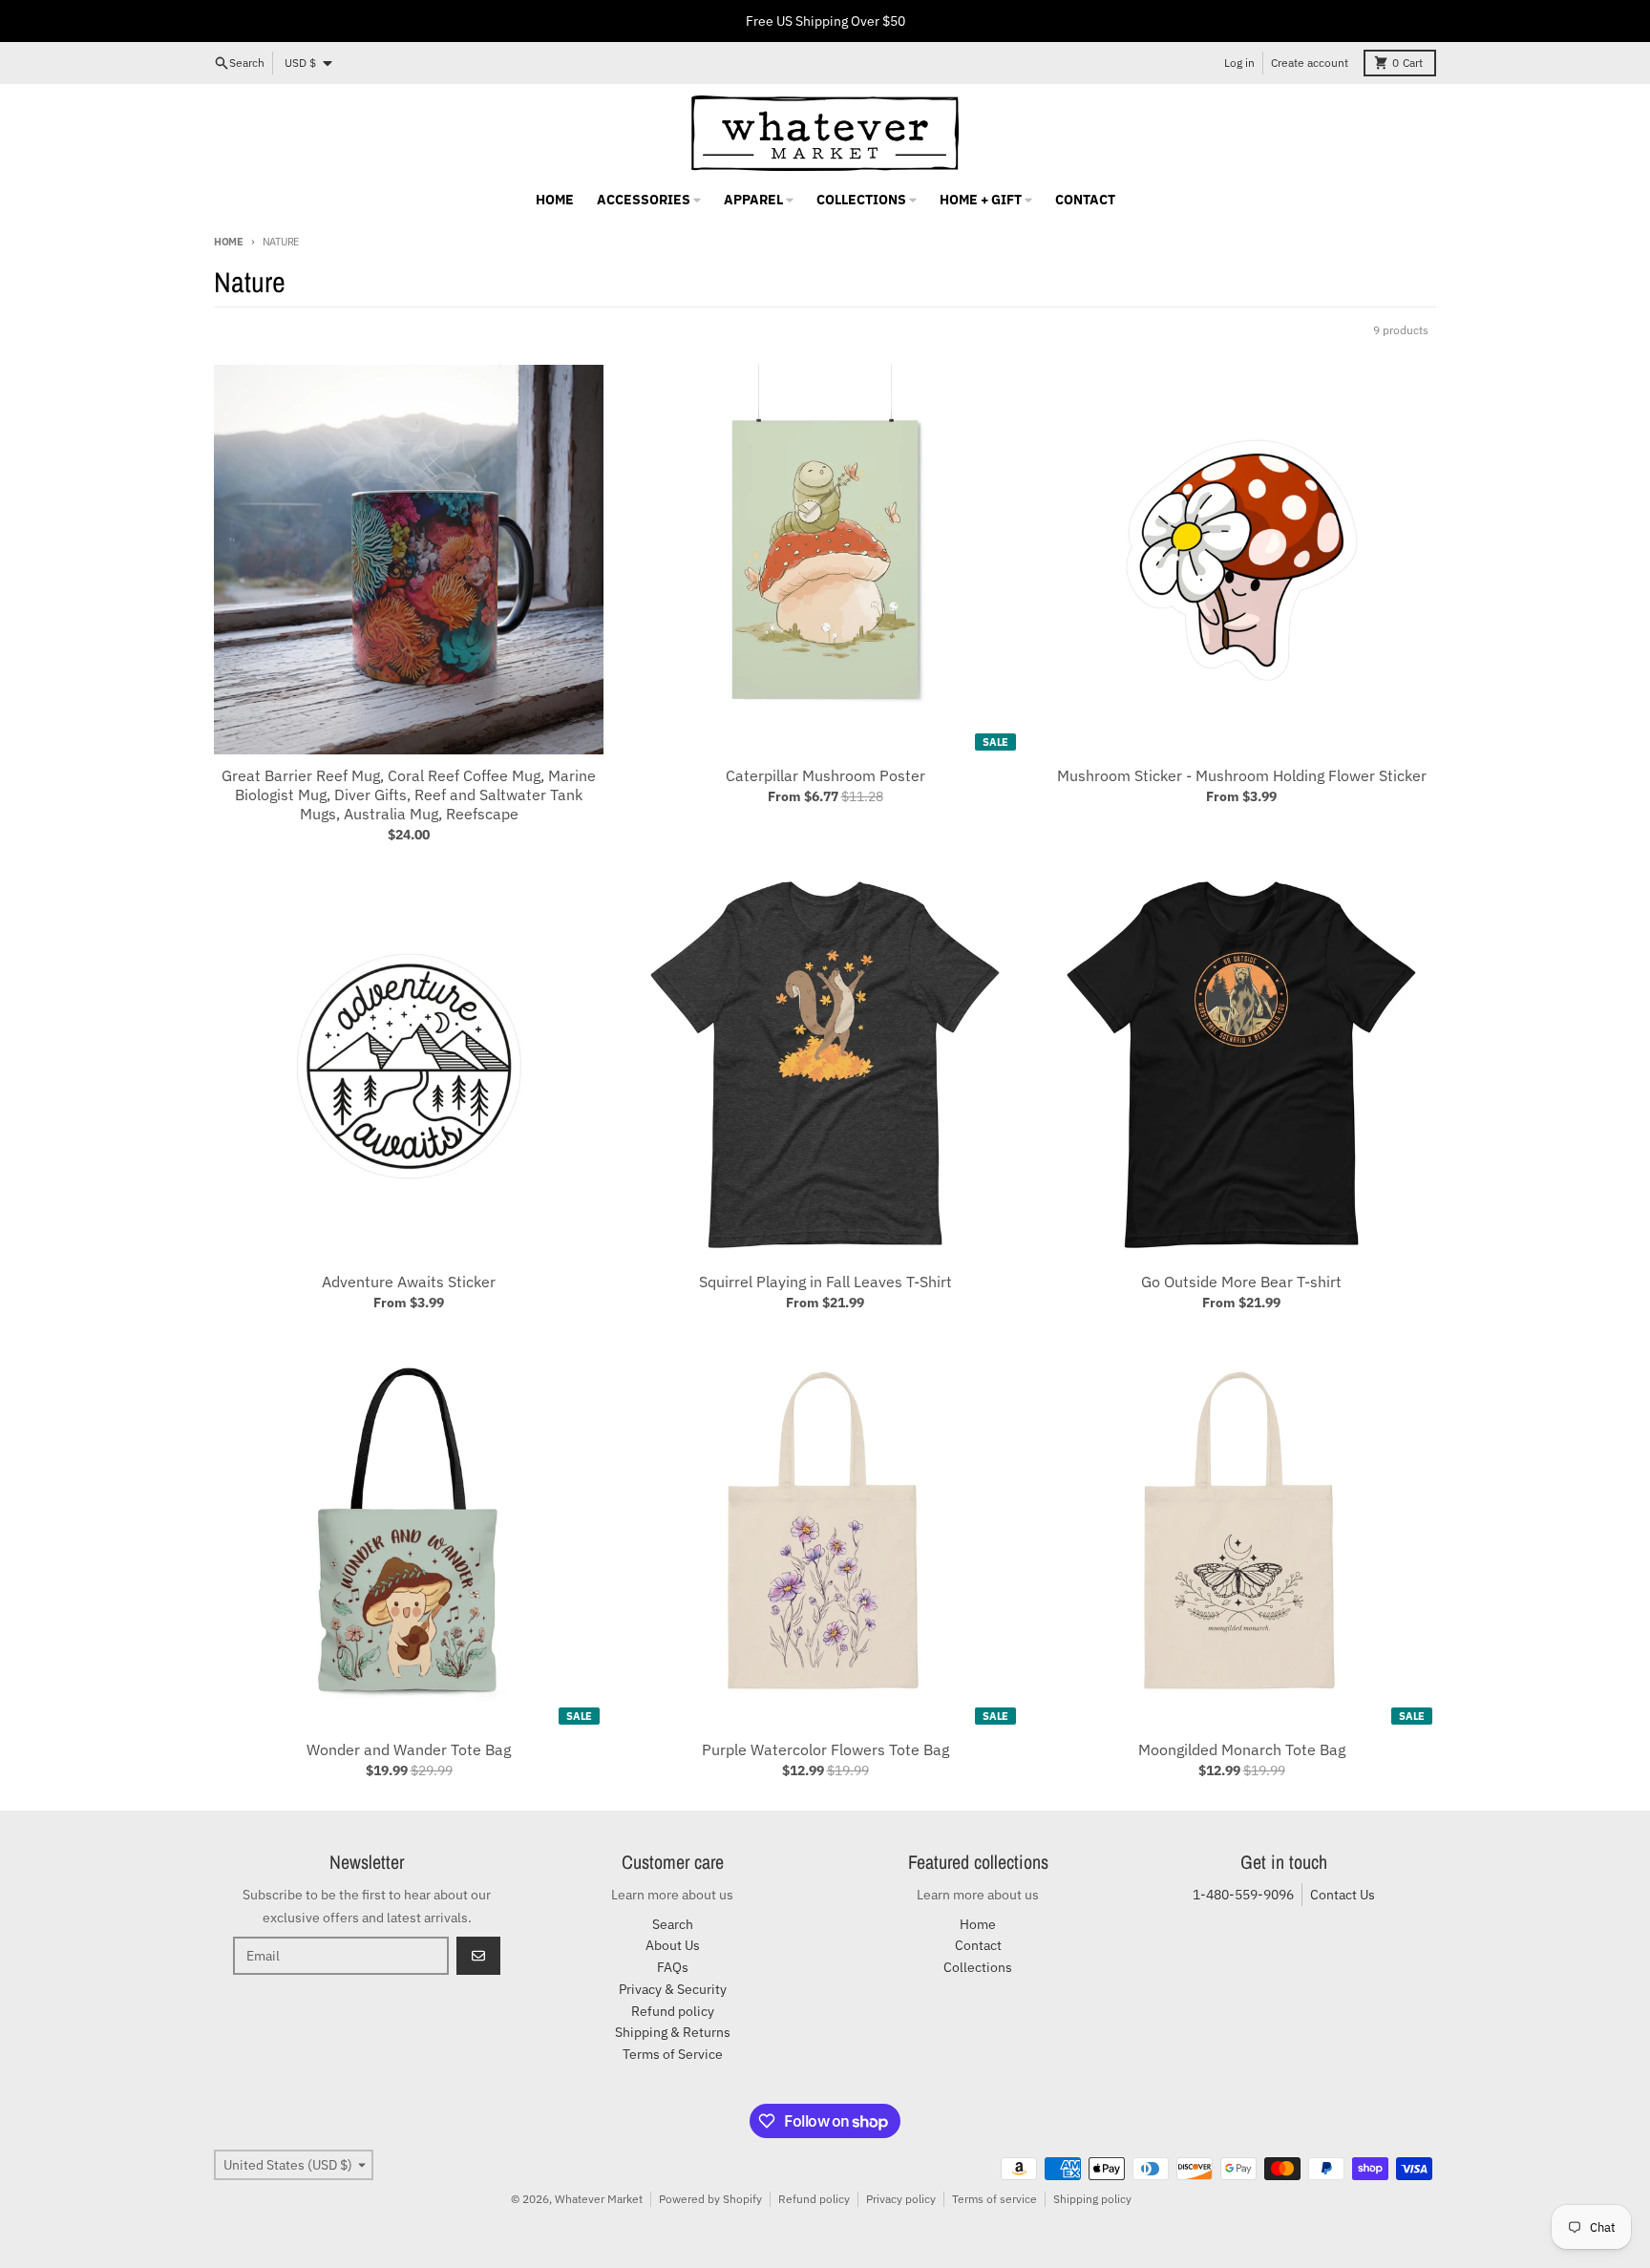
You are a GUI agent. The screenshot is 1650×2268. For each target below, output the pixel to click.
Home (229, 242)
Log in (1239, 63)
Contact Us (1343, 1895)
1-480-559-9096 (1243, 1895)
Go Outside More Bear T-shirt (1241, 1282)
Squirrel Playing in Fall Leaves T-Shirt (825, 1282)
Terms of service (994, 2199)
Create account (1310, 63)
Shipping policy (1092, 2199)
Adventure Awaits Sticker (409, 1282)
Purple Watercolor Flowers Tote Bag (825, 1749)
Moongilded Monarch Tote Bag (1242, 1749)
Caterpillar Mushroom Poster (825, 775)
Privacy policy (901, 2199)
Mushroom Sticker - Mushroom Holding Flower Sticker (1242, 775)
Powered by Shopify (710, 2199)
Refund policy (814, 2199)
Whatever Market (599, 2199)
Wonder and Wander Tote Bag (409, 1749)
